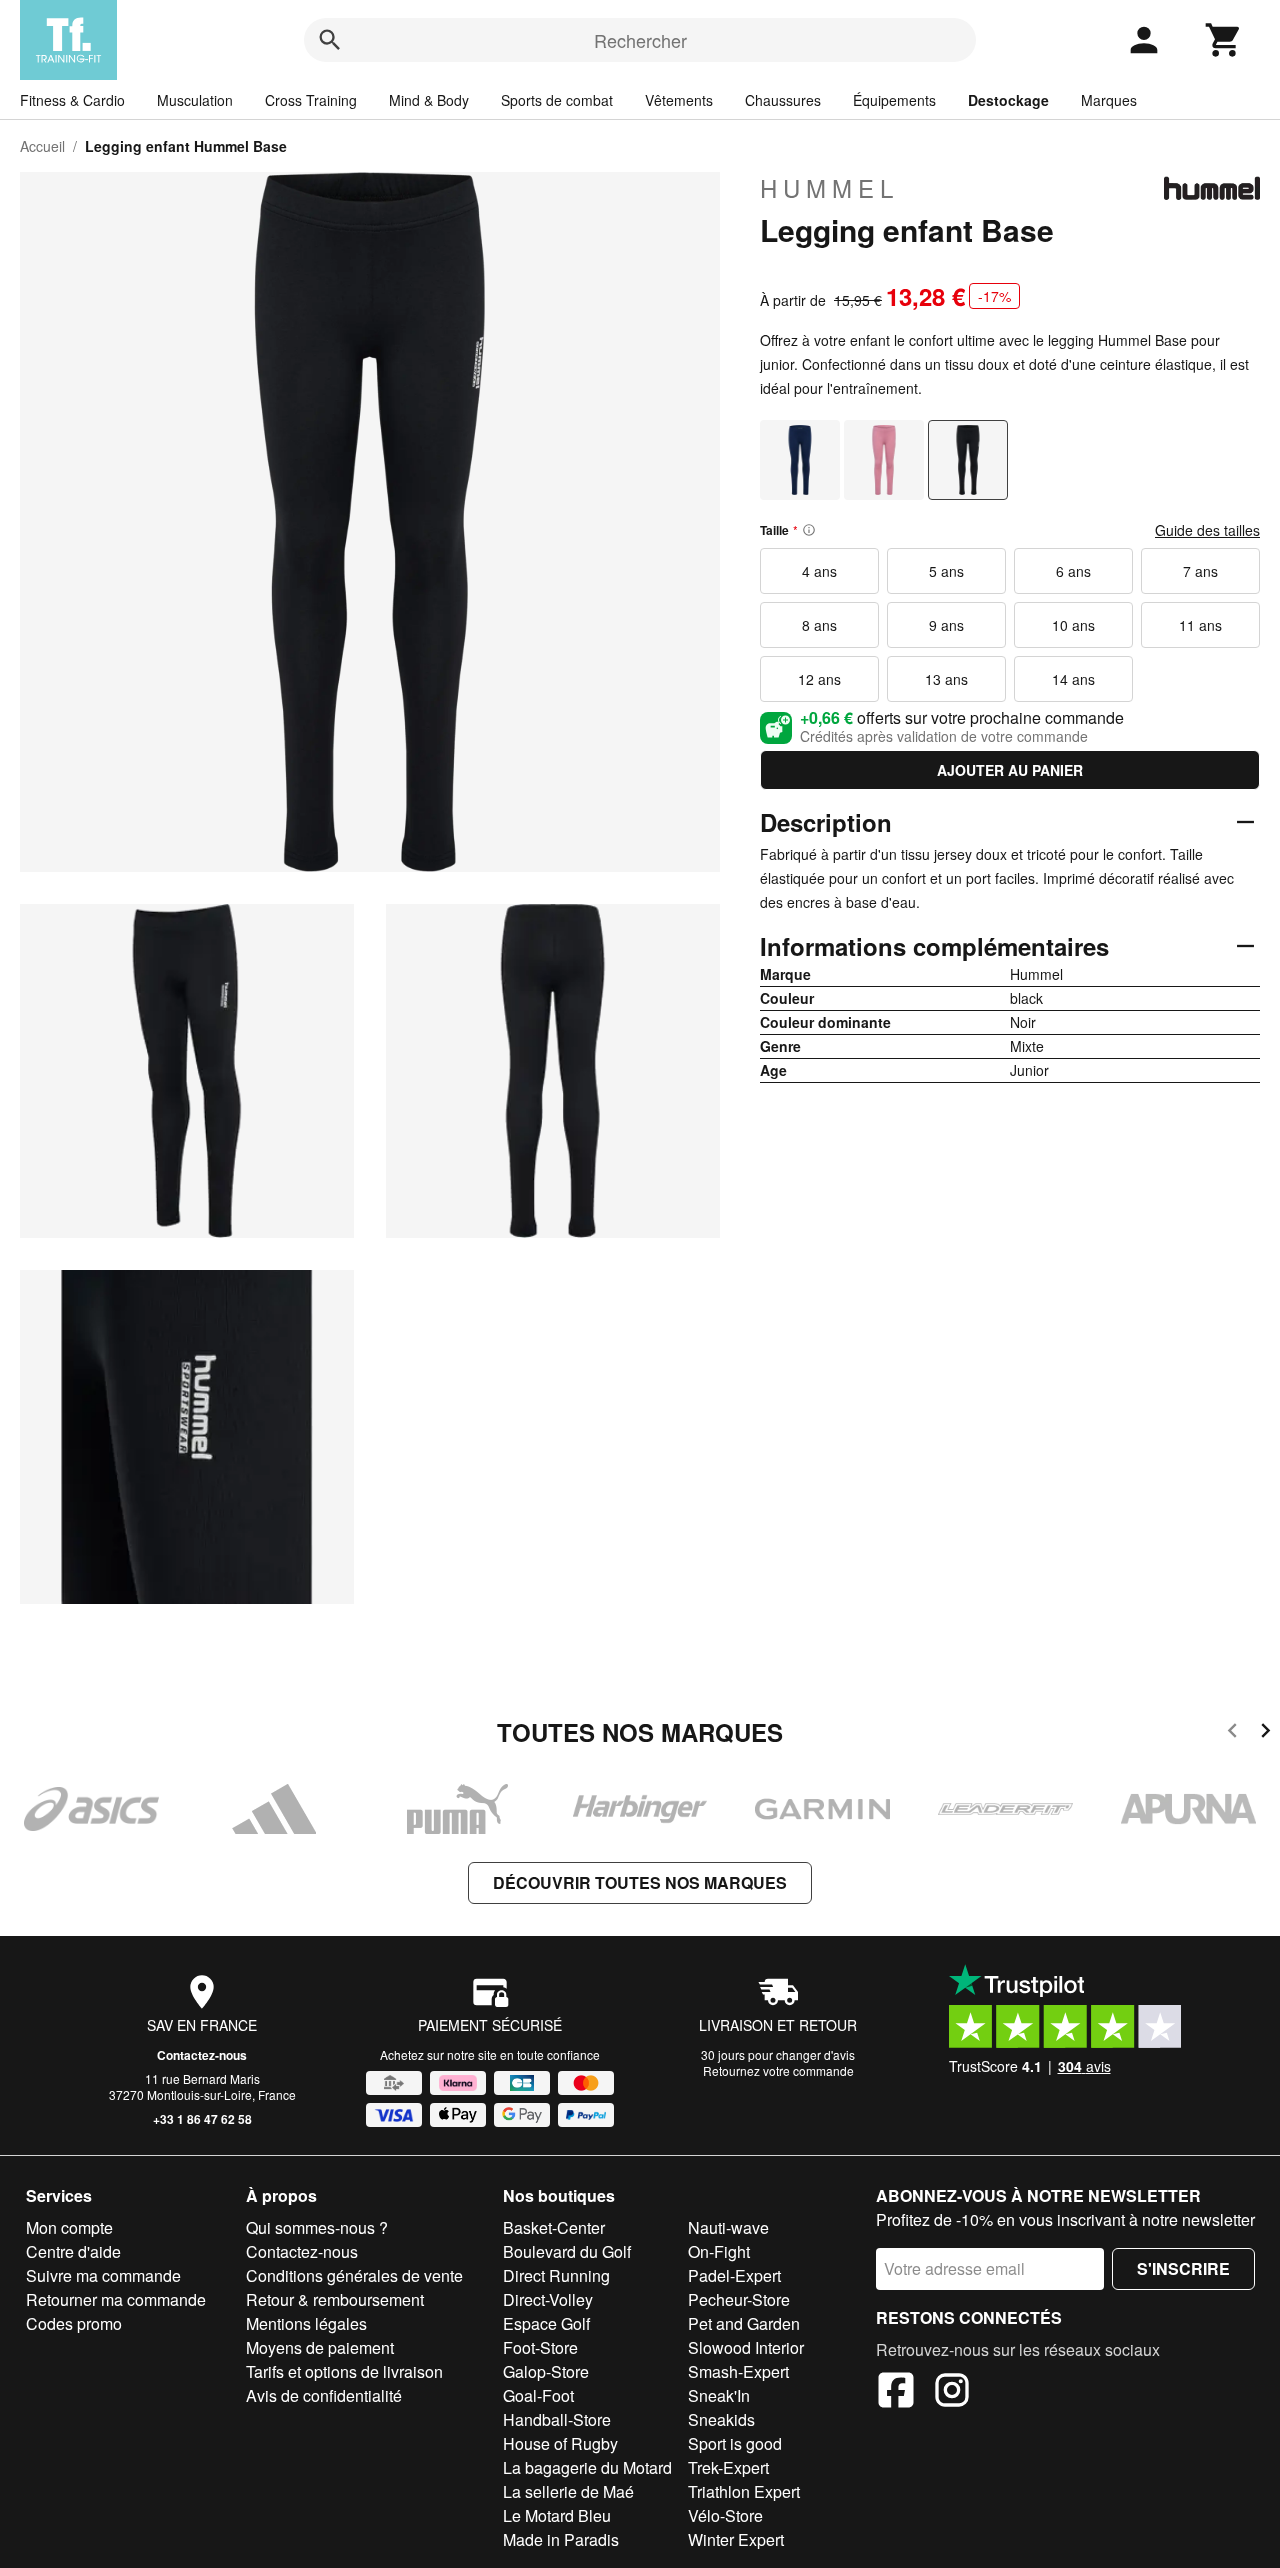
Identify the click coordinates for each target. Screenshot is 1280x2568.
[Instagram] (952, 2393)
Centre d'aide (73, 2251)
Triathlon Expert (744, 2491)
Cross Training (311, 100)
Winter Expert (736, 2539)
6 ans (1073, 571)
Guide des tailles (1207, 530)
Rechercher (640, 40)
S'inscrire (1183, 2268)
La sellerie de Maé (568, 2491)
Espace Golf (546, 2323)
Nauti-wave (728, 2227)
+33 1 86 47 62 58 (202, 2119)
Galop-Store (546, 2371)
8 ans (819, 625)
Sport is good (735, 2443)
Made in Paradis (561, 2539)
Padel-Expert (734, 2275)
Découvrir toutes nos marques (640, 1882)
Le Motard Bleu (557, 2515)
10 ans (1073, 625)
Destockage (1008, 100)
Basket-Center (554, 2227)
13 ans (946, 679)
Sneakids (721, 2419)
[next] (1265, 1733)
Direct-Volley (548, 2299)
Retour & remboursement (335, 2299)
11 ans (1200, 625)
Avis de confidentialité (324, 2395)
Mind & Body (429, 100)
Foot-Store (540, 2347)
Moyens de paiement (320, 2347)
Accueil (42, 146)
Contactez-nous (202, 2055)
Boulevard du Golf (567, 2251)
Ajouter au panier (1010, 770)
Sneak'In (719, 2395)
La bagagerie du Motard (587, 2467)
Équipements (894, 100)
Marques (1109, 100)
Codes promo (74, 2323)
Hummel (829, 188)
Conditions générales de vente (354, 2275)
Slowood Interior (746, 2347)
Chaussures (783, 100)
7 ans (1200, 571)
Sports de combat (557, 100)
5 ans (946, 571)
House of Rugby (560, 2443)
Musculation (195, 100)
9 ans (946, 625)
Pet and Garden (744, 2323)
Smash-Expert (738, 2371)
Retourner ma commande (116, 2299)
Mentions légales (306, 2323)
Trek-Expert (728, 2467)
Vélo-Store (725, 2515)
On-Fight (719, 2251)
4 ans (819, 571)
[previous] (1232, 1733)
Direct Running (556, 2275)
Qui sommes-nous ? (317, 2227)
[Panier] (1224, 40)
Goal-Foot (538, 2395)
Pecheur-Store (739, 2299)
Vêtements (679, 100)
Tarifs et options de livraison (344, 2371)
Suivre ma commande (103, 2275)
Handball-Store (557, 2419)
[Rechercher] (330, 40)
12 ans (819, 679)
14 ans (1073, 679)
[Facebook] (896, 2393)
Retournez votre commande (778, 2070)
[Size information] (809, 530)
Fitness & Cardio (72, 100)
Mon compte (69, 2227)
